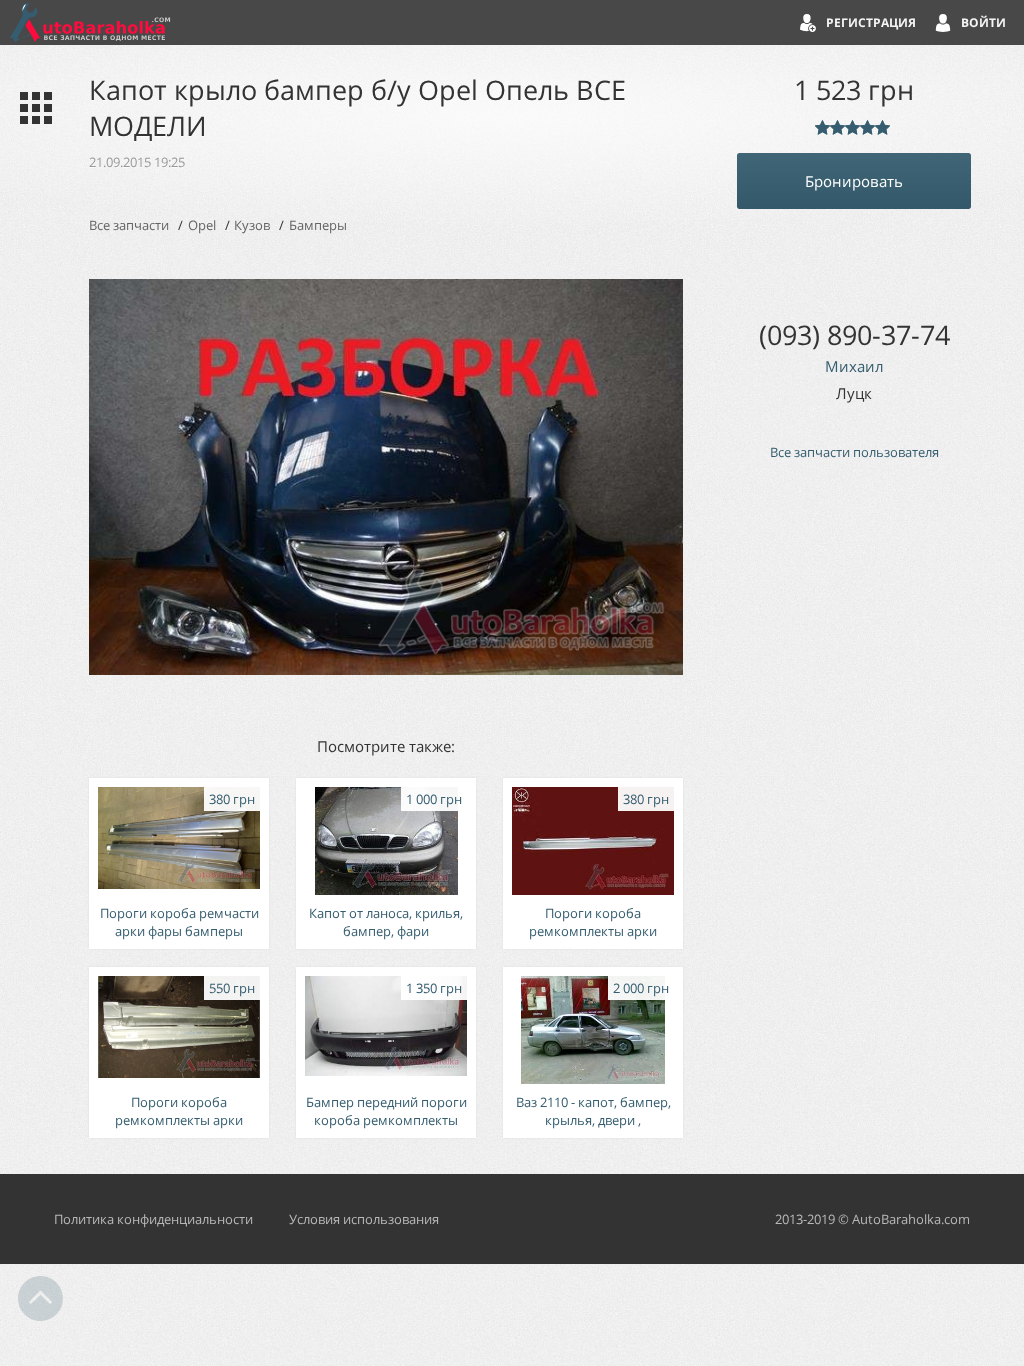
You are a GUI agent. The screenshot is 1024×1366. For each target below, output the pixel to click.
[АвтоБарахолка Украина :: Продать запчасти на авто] (90, 22)
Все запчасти (129, 225)
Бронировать (854, 181)
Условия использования (364, 1219)
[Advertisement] (854, 815)
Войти (983, 22)
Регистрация (871, 22)
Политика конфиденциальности (153, 1219)
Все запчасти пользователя (854, 452)
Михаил (854, 366)
